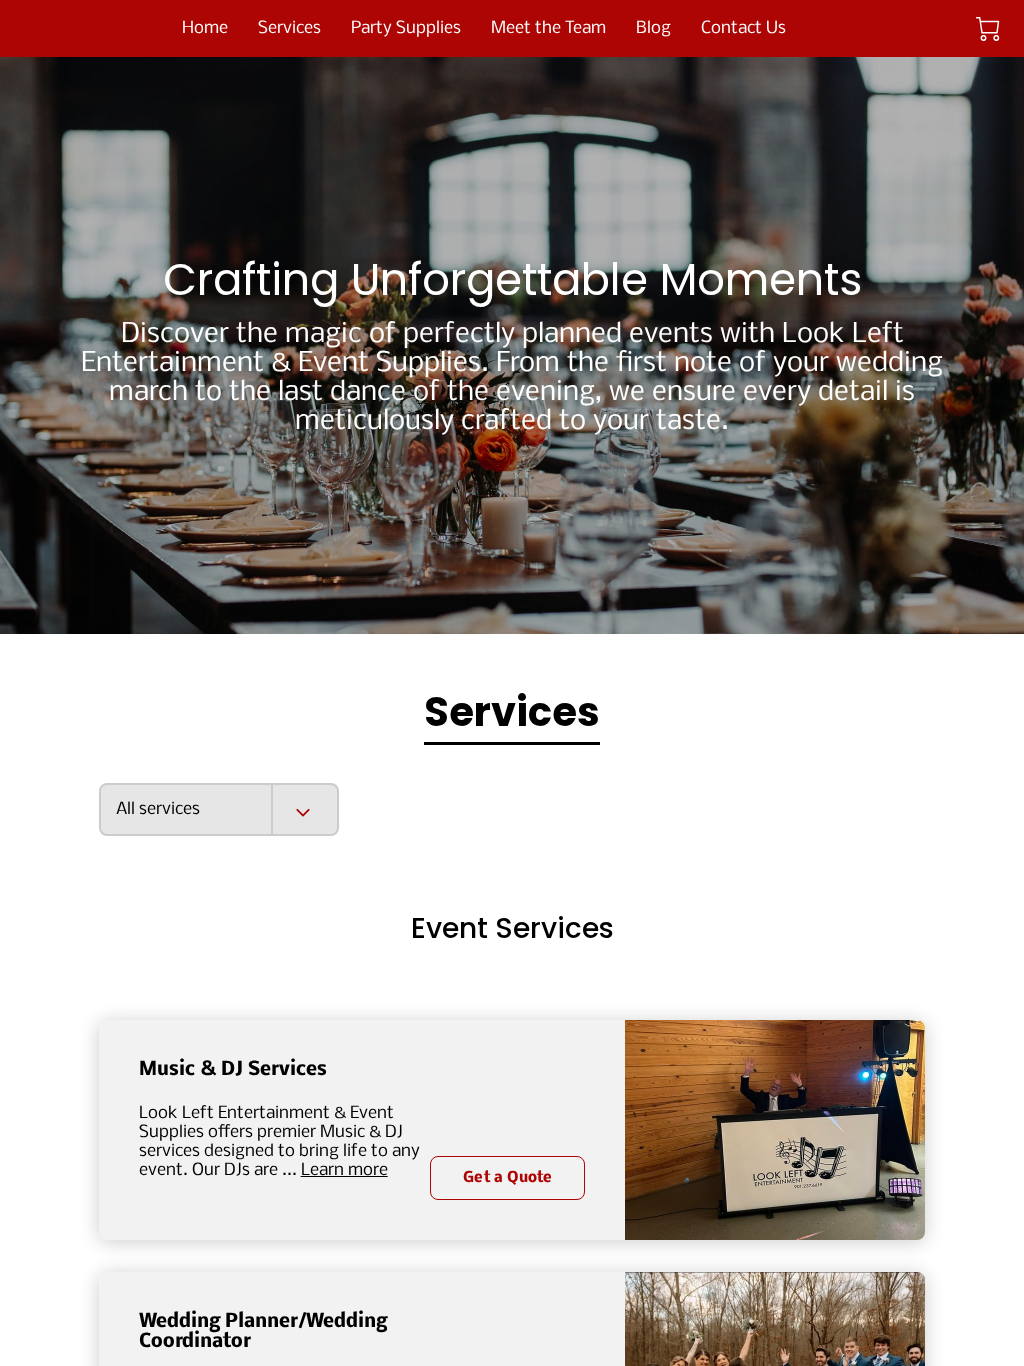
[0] (988, 29)
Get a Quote (507, 1178)
